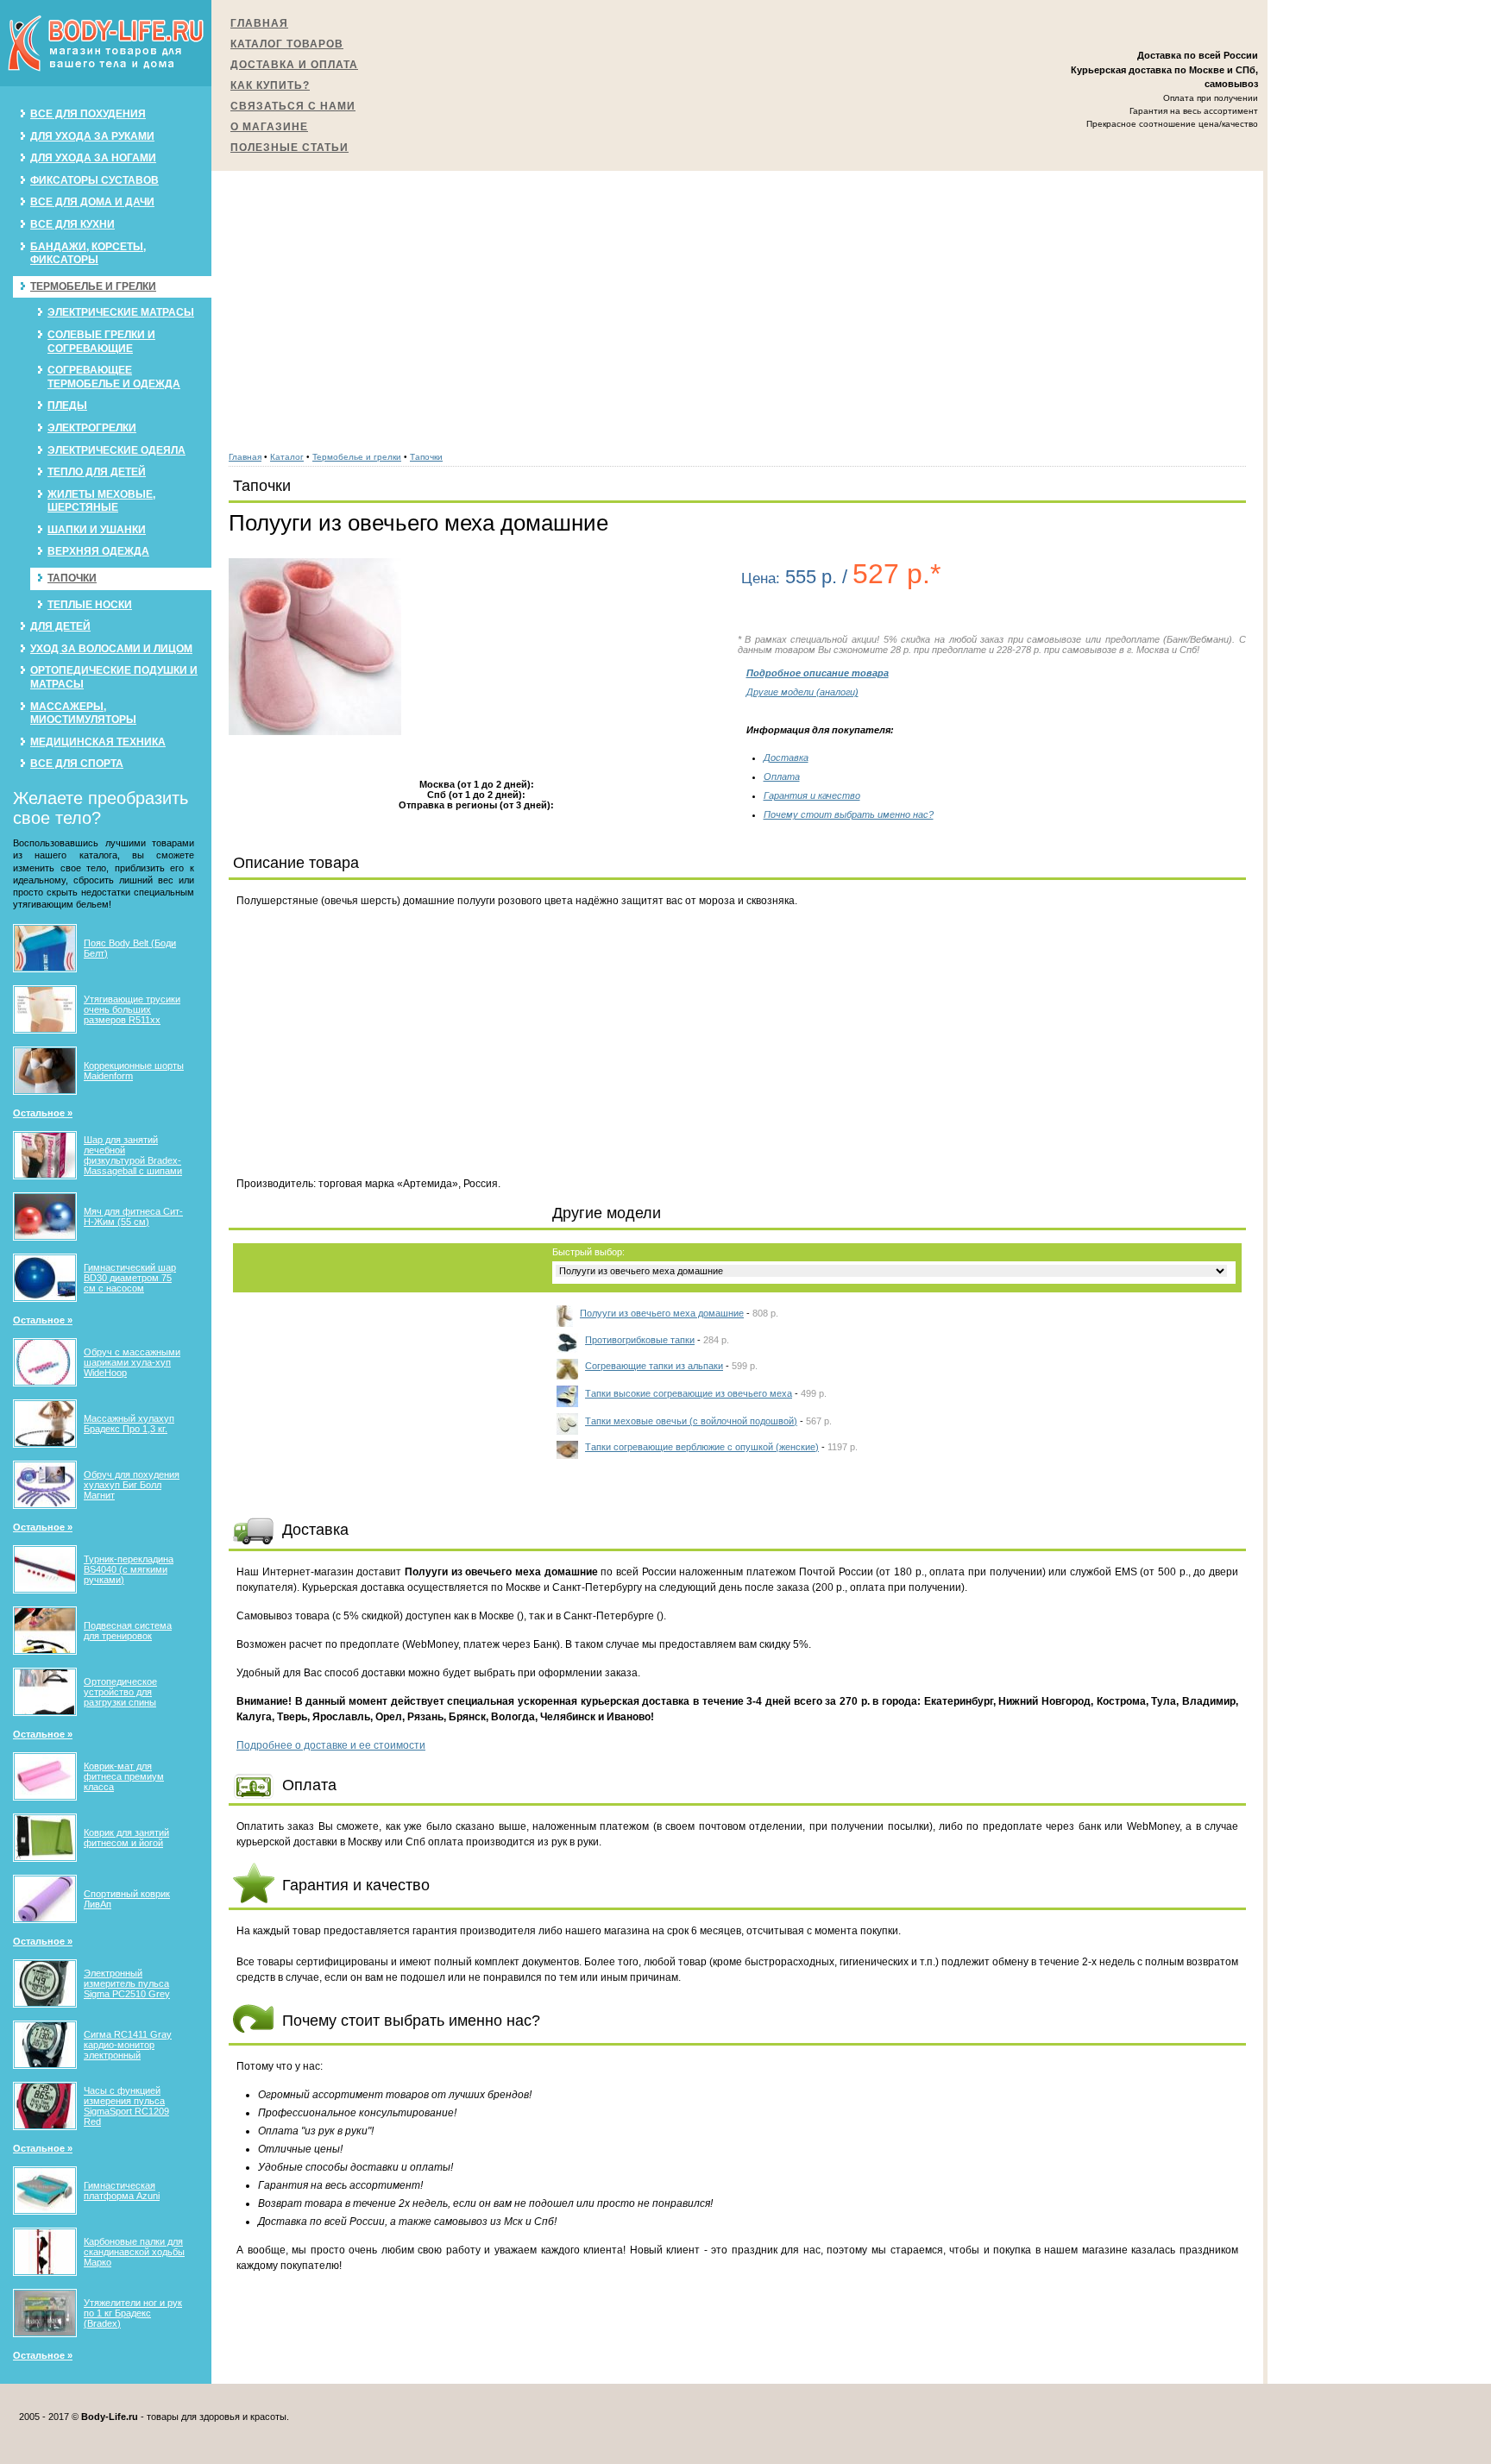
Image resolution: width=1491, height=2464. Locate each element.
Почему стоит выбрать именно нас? (849, 814)
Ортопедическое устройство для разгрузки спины (120, 1692)
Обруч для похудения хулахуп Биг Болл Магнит (132, 1485)
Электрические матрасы (121, 312)
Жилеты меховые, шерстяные (101, 501)
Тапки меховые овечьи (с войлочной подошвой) (691, 1421)
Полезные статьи (289, 148)
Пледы (67, 405)
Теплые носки (90, 605)
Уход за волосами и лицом (111, 649)
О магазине (269, 127)
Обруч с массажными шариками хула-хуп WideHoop (132, 1362)
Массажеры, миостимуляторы (83, 713)
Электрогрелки (92, 428)
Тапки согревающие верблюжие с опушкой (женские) (702, 1447)
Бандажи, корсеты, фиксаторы (88, 254)
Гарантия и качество (812, 795)
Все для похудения (88, 114)
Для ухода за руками (92, 136)
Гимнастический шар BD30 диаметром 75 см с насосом (130, 1278)
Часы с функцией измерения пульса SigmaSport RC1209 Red (126, 2106)
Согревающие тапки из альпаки (654, 1366)
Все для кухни (72, 224)
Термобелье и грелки (93, 286)
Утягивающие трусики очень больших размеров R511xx (132, 1009)
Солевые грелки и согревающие (101, 342)
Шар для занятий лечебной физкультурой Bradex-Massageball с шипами (133, 1155)
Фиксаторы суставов (94, 180)
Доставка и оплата (294, 65)
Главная (259, 23)
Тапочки (72, 578)
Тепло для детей (97, 472)
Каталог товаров (287, 44)
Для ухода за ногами (93, 158)
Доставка (786, 757)
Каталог (287, 457)
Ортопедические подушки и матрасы (114, 677)
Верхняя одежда (98, 551)
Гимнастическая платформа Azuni (122, 2191)
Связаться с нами (293, 106)
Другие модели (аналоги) (802, 692)
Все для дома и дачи (92, 202)
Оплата (782, 776)
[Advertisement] (738, 302)
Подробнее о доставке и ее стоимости (331, 1745)
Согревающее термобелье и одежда (114, 377)
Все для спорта (77, 764)
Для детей (60, 626)
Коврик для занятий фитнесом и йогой (126, 1838)
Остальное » (43, 1113)
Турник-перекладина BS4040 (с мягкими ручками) (129, 1569)
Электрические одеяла (116, 450)
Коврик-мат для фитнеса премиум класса (124, 1776)
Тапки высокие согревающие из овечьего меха (689, 1393)
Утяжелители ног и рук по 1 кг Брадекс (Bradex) (133, 2313)
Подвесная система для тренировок (128, 1631)
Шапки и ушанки (97, 530)
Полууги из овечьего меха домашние (662, 1313)
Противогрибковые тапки (640, 1340)
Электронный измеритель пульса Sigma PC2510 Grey (127, 1983)
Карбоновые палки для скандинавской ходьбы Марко (134, 2252)
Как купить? (270, 85)
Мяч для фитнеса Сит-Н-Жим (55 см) (133, 1216)
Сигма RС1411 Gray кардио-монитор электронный (128, 2045)
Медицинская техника (98, 742)
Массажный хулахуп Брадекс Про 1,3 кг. (129, 1424)
